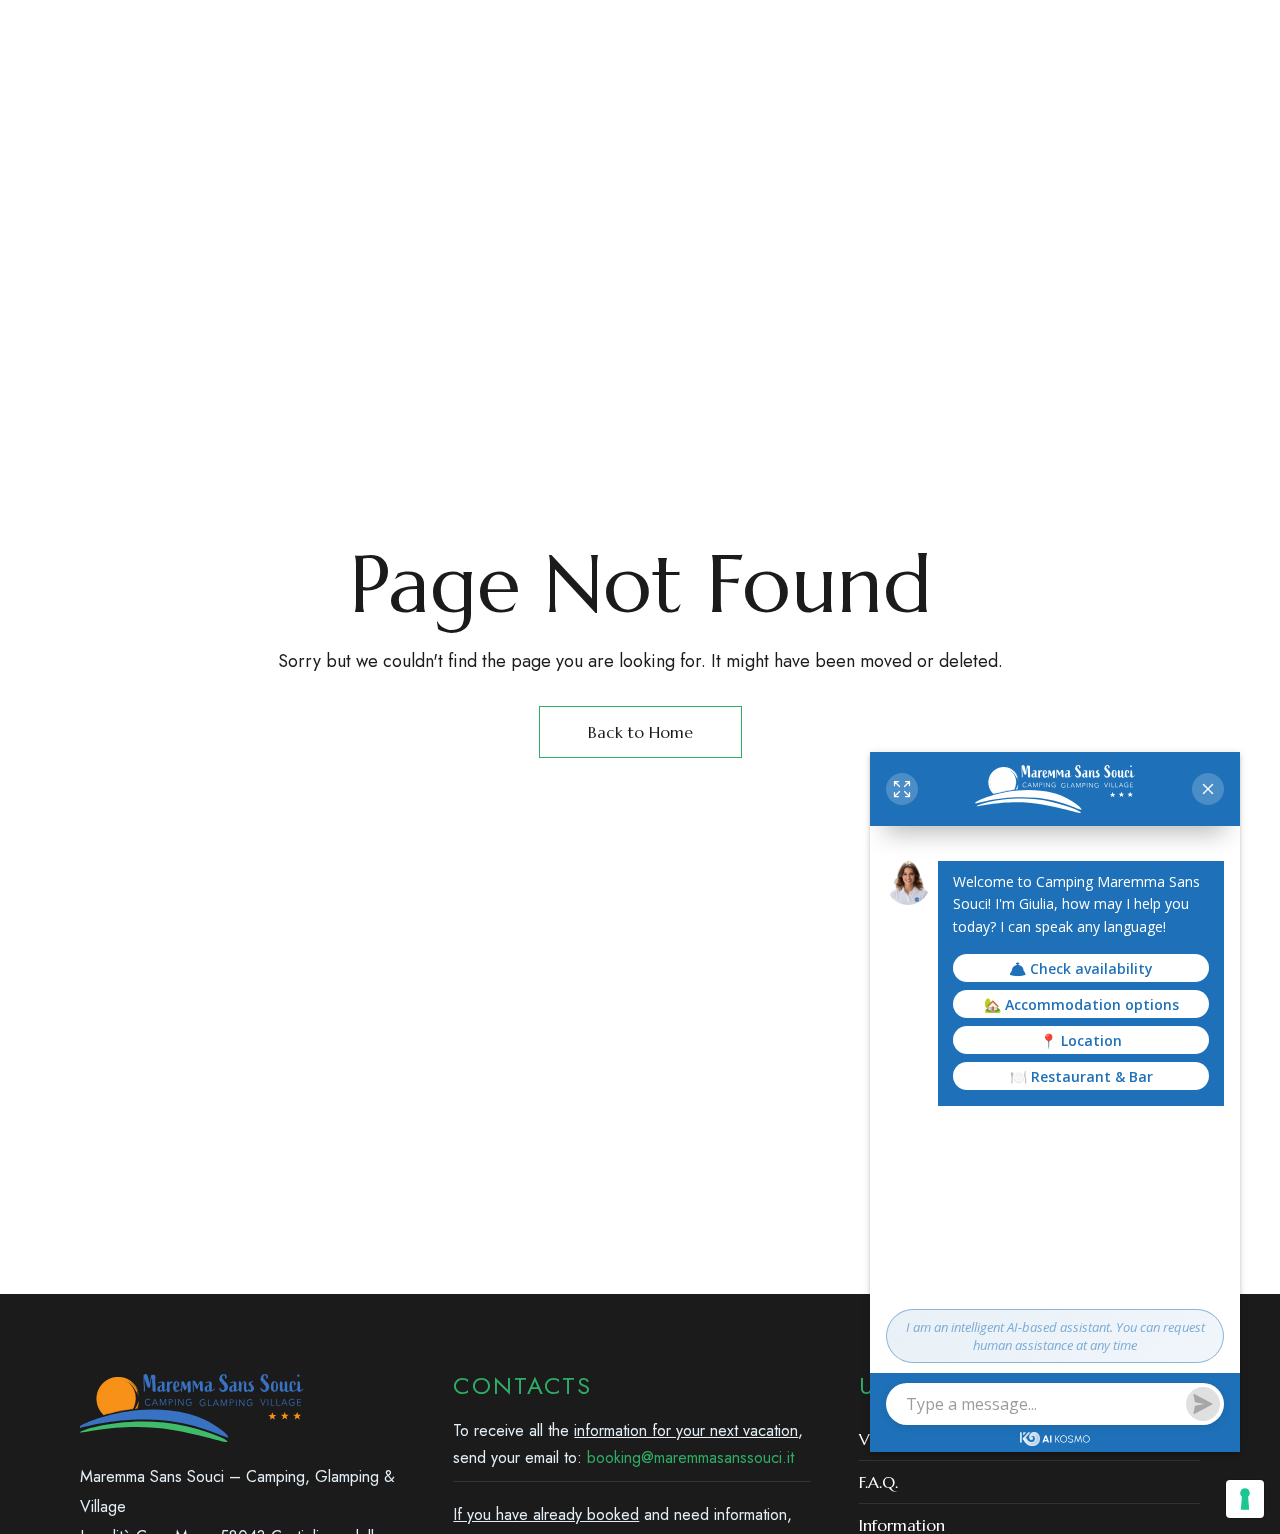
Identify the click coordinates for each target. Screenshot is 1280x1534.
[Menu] (97, 119)
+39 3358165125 (870, 29)
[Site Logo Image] (780, 119)
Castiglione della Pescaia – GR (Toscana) (245, 29)
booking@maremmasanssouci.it (1075, 29)
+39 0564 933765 (734, 29)
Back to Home (640, 732)
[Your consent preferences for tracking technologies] (1245, 1499)
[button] (997, 119)
